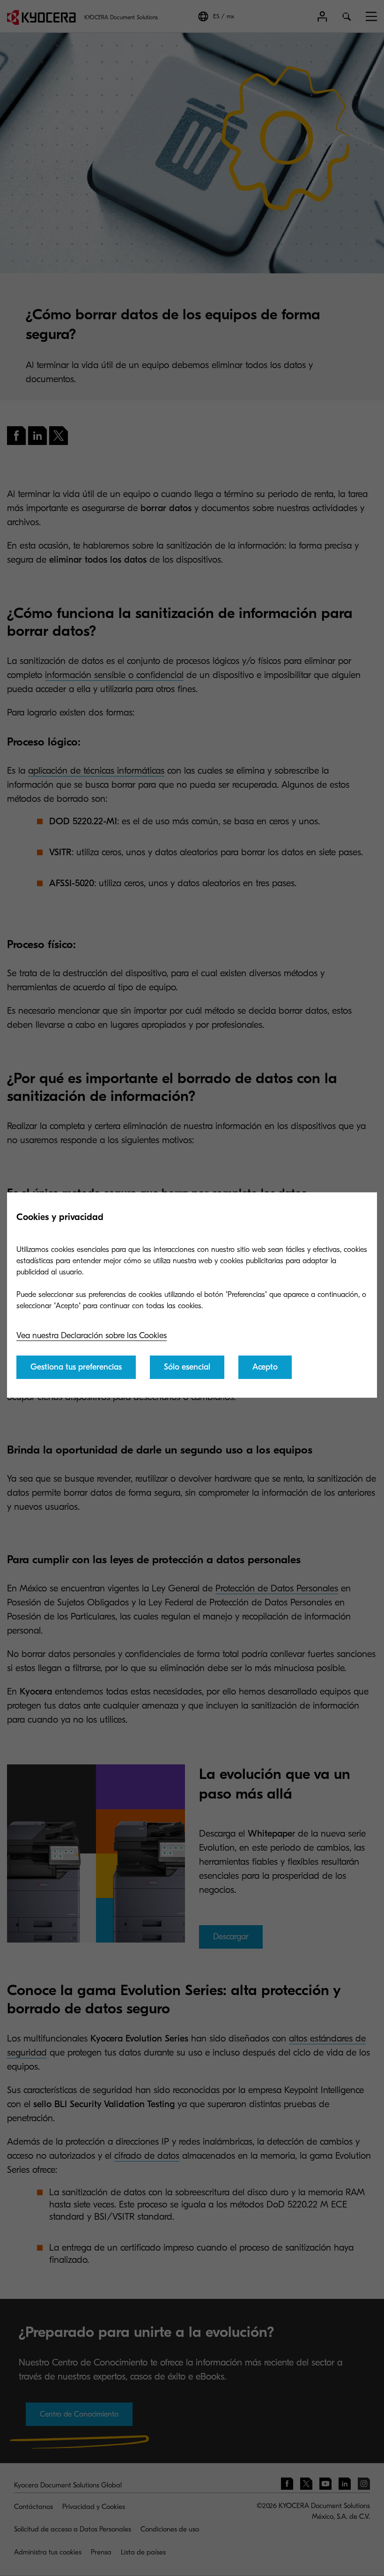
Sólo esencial (187, 1367)
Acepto (265, 1367)
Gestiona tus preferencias (76, 1367)
